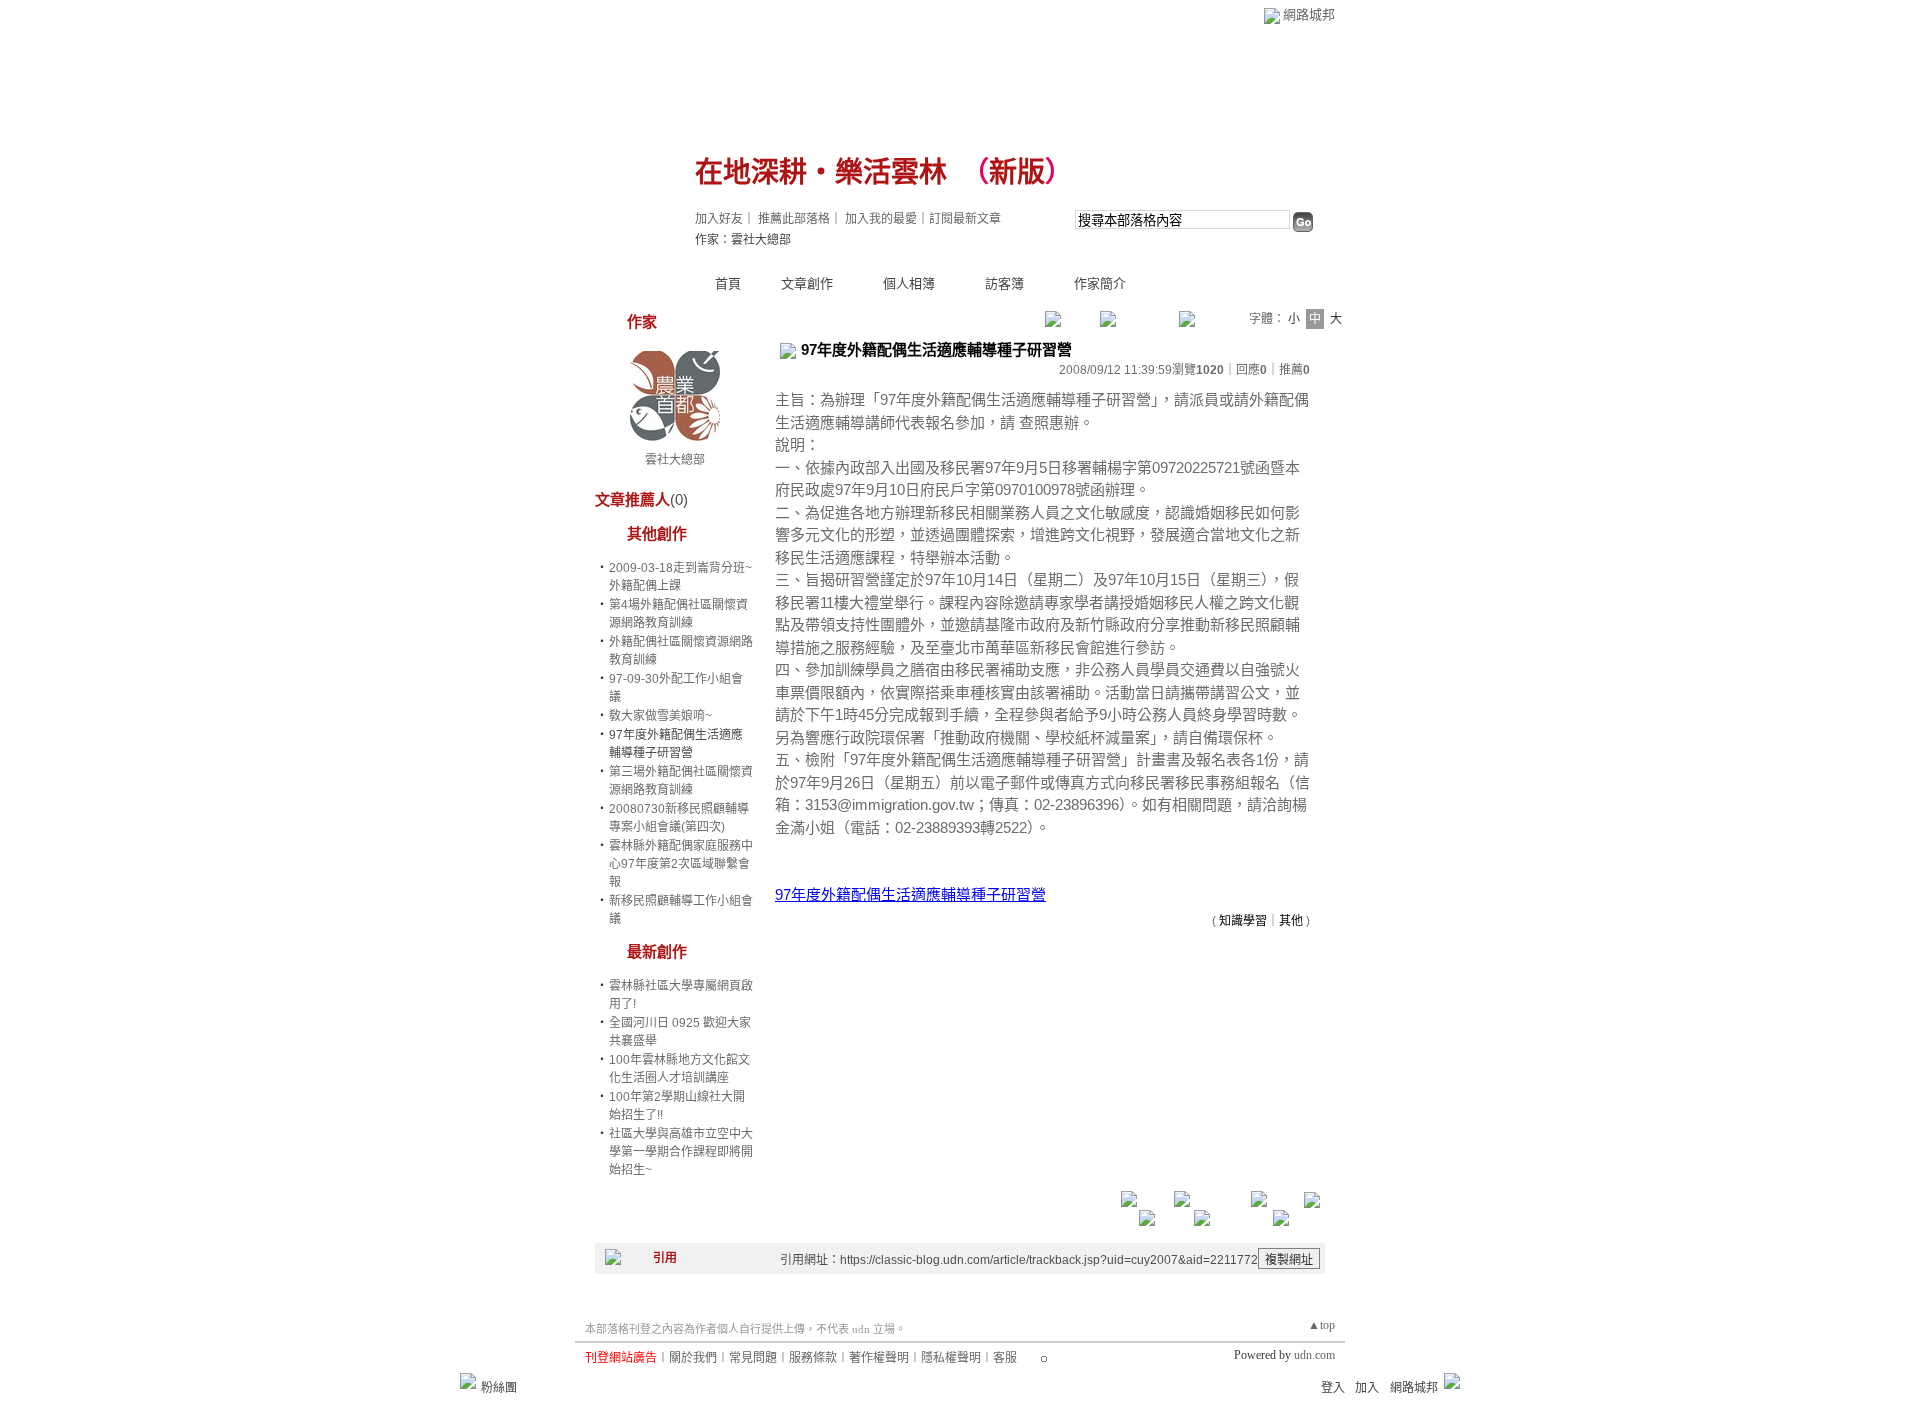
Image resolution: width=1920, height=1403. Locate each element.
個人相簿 (909, 283)
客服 (1005, 1358)
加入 (1367, 1388)
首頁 (728, 283)
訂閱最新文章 (965, 219)
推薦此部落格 (794, 219)
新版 (1017, 172)
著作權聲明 (879, 1358)
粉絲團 (499, 1388)
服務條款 (813, 1358)
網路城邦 (1309, 14)
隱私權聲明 (951, 1358)
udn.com (1314, 1355)
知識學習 (1243, 921)
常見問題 (753, 1358)
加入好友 (719, 219)
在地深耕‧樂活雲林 (821, 172)
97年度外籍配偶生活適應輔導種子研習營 (910, 894)
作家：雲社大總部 (743, 240)
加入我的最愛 (881, 219)
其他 (1291, 921)
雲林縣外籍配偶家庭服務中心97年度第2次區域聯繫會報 (681, 864)
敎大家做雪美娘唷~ (660, 716)
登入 (1333, 1388)
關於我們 (693, 1358)
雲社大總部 (675, 460)
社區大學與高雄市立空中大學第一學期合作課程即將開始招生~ (681, 1152)
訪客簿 (1004, 283)
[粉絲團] (468, 1381)
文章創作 (807, 283)
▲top (1321, 1325)
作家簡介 (1100, 283)
